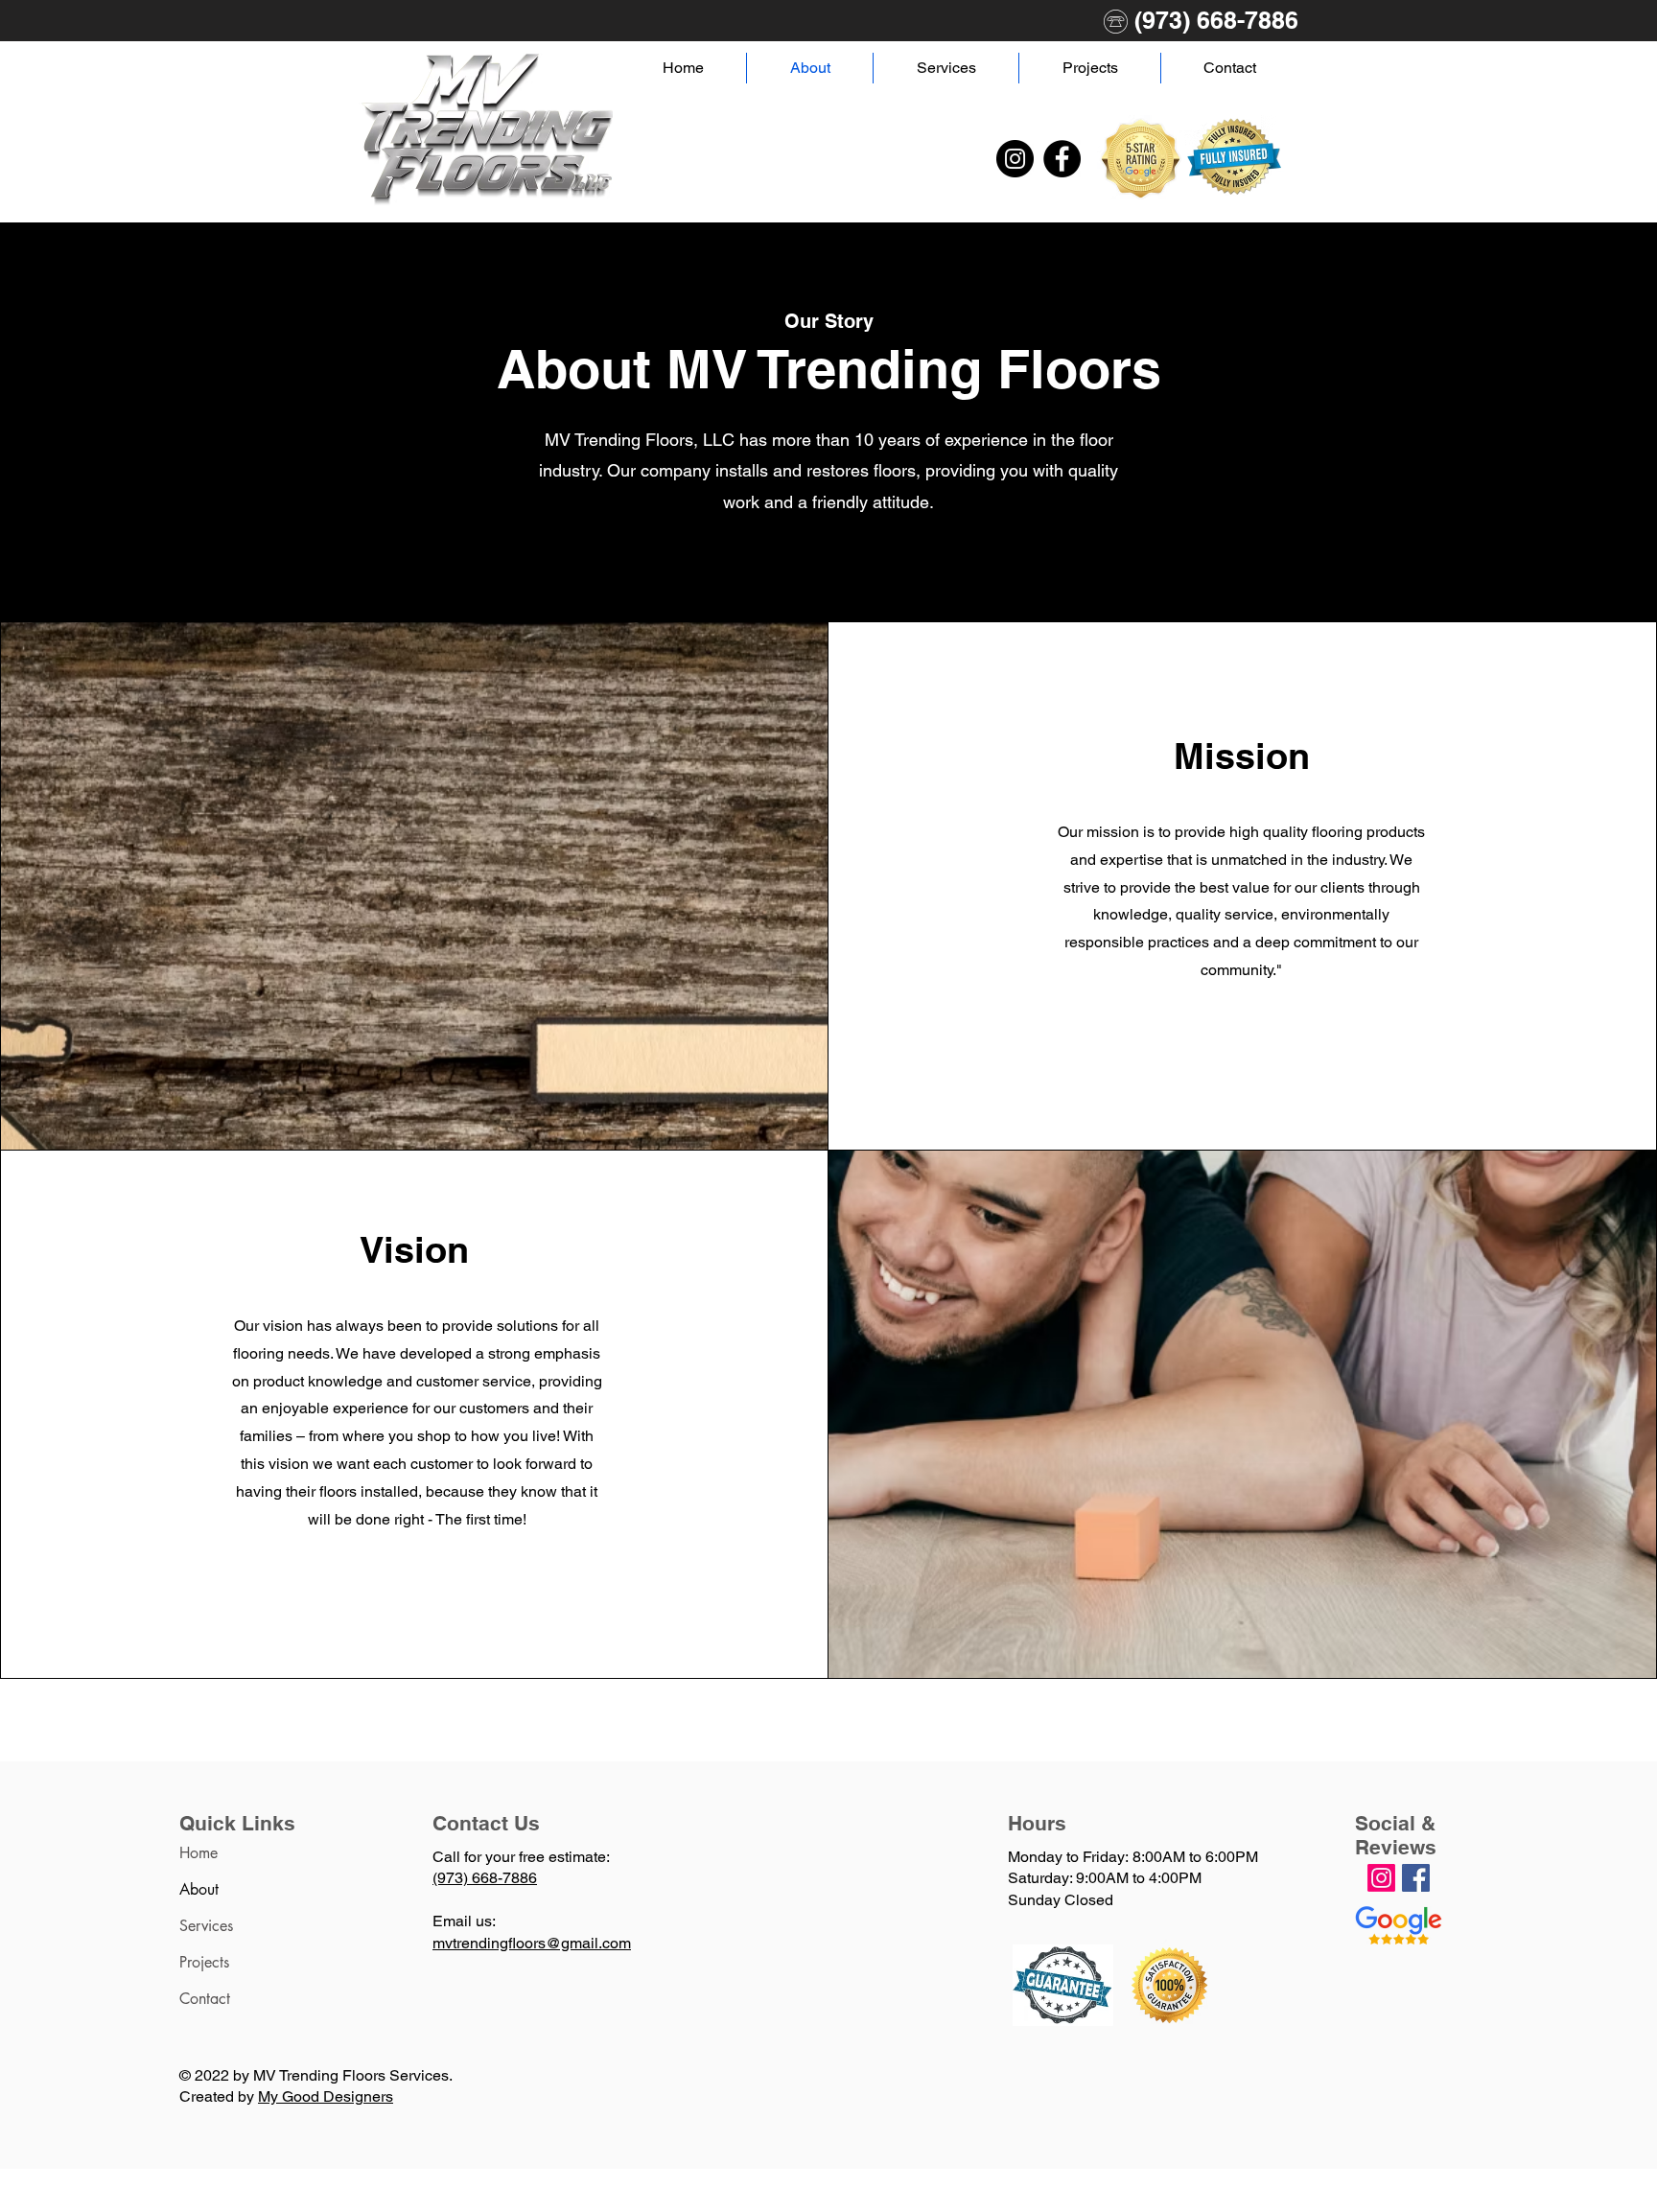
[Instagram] (1015, 159)
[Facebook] (1062, 159)
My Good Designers (326, 2096)
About (199, 1889)
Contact (205, 1999)
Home (198, 1853)
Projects (204, 1962)
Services (206, 1926)
